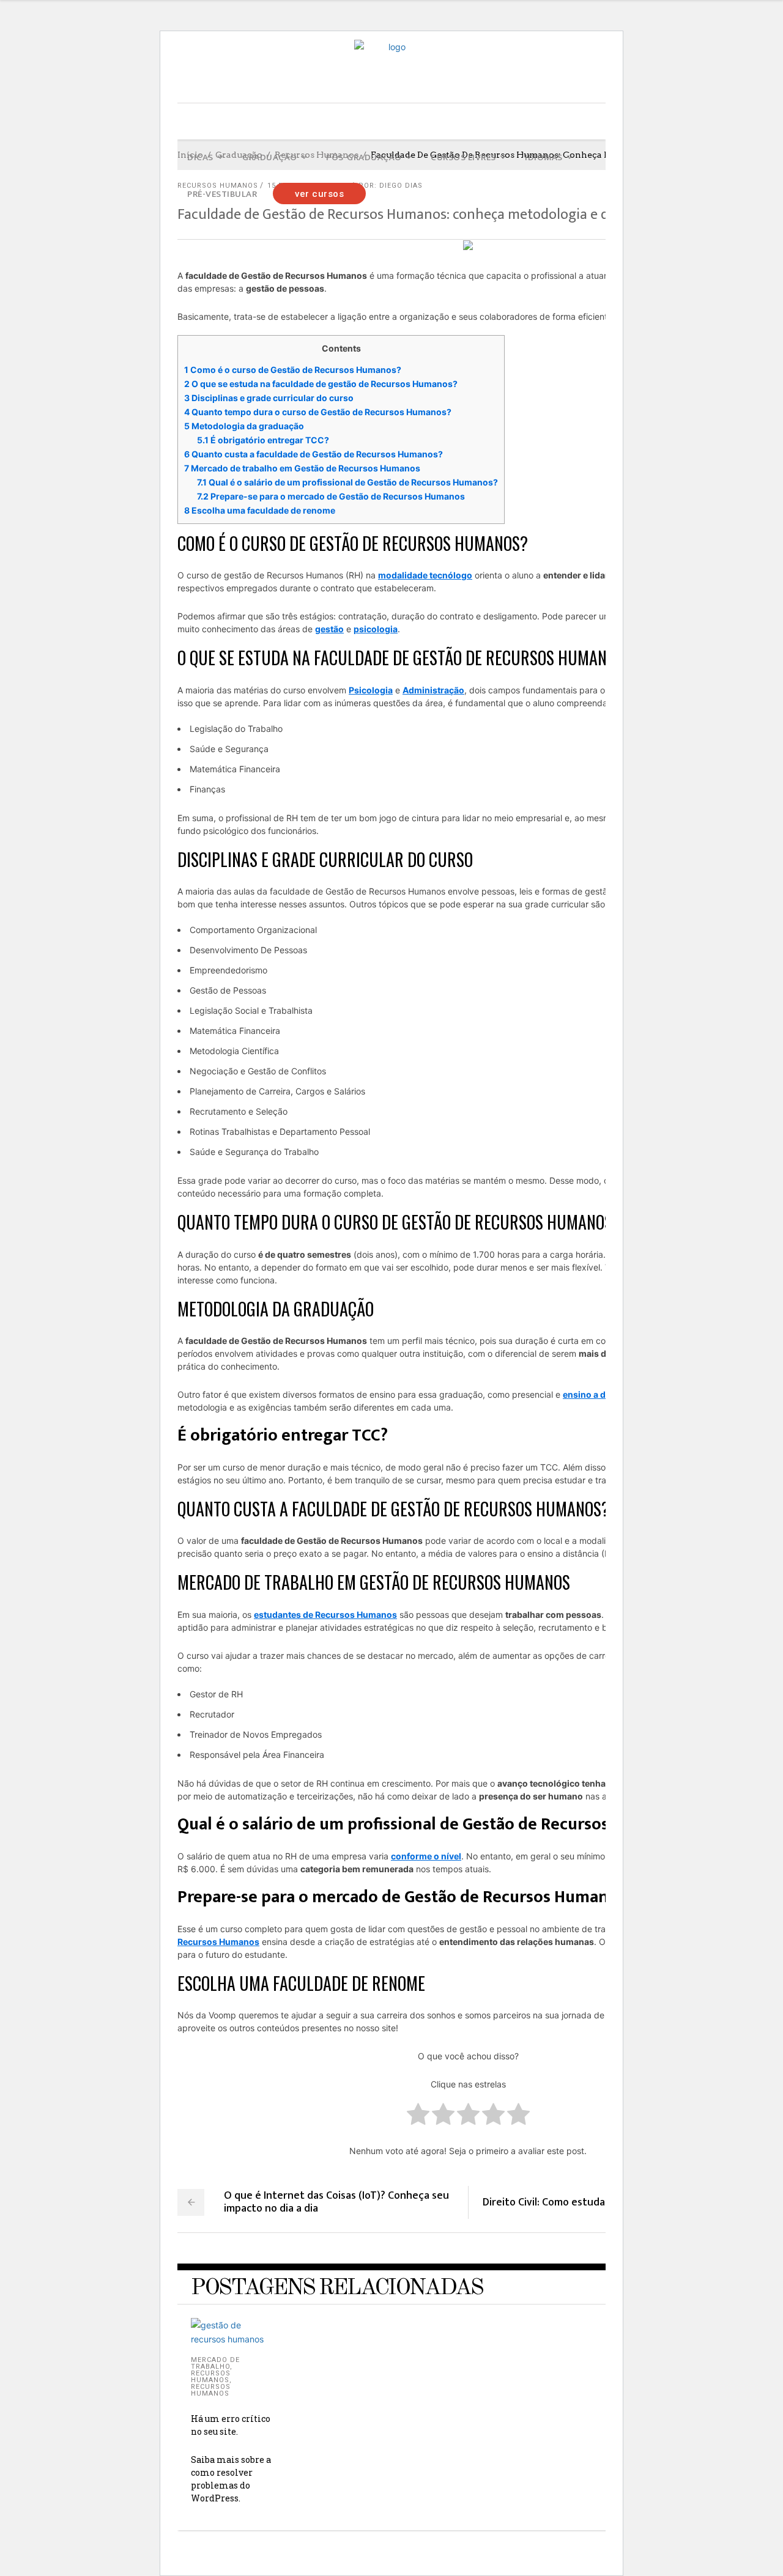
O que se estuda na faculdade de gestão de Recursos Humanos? (321, 384)
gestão (329, 629)
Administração (433, 690)
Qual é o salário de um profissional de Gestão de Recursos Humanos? (347, 482)
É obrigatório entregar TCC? (263, 440)
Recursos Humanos (211, 2377)
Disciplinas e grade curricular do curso (269, 398)
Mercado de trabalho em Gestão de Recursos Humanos (302, 468)
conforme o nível (426, 1856)
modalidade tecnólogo (425, 575)
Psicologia (371, 690)
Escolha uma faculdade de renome (260, 510)
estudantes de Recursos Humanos (325, 1615)
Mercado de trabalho (215, 2363)
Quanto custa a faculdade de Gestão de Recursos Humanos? (314, 454)
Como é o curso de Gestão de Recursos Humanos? (293, 370)
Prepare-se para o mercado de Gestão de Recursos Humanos (331, 496)
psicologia (376, 629)
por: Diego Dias (391, 186)
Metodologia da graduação (244, 426)
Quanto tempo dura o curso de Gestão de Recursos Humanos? (318, 412)
